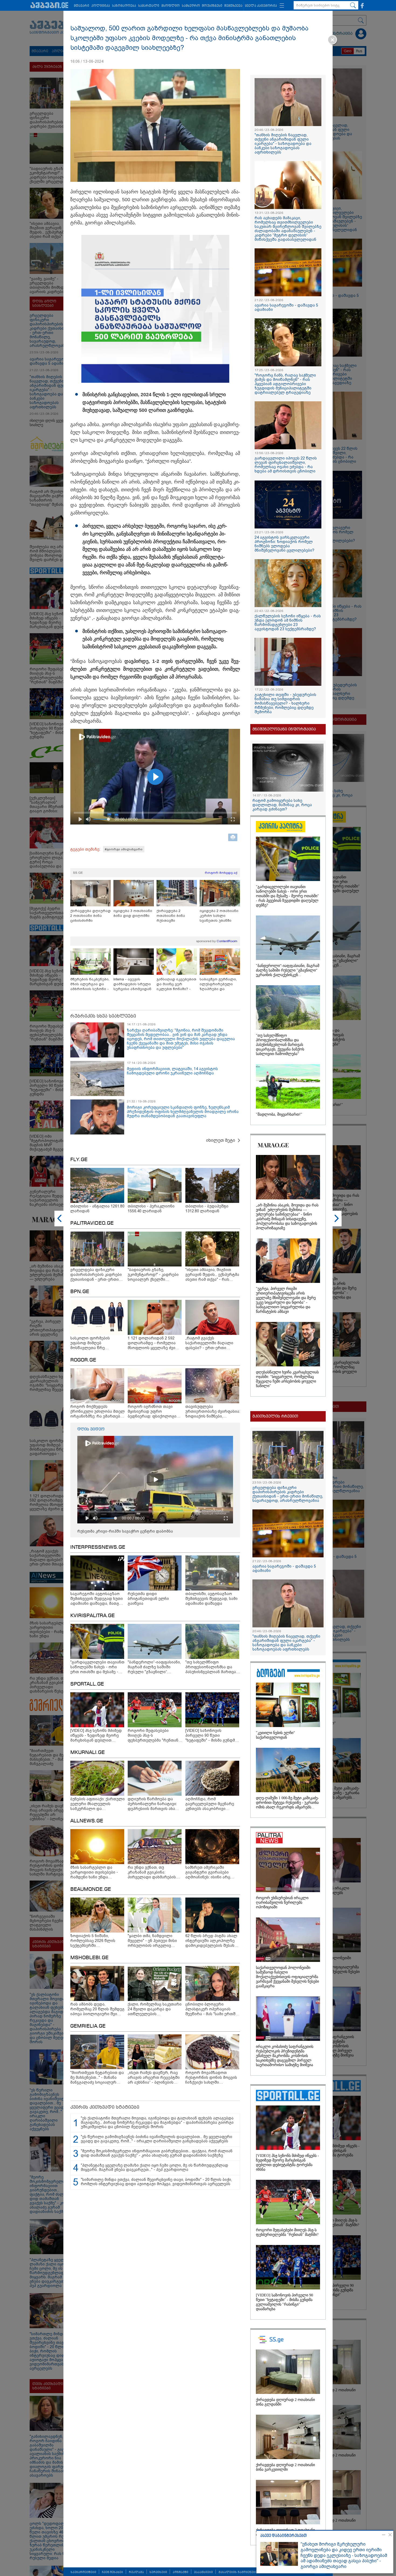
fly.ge (79, 1160)
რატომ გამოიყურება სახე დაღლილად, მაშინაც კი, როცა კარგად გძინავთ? (282, 805)
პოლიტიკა (101, 6)
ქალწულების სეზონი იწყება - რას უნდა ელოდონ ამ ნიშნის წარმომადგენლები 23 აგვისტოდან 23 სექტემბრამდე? (288, 622)
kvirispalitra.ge (93, 1616)
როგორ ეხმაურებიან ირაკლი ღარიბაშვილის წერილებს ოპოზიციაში (282, 1903)
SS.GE (78, 873)
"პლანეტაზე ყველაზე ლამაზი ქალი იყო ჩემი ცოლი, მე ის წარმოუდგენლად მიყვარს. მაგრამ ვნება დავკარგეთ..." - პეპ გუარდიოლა (154, 2167)
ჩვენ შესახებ (112, 2572)
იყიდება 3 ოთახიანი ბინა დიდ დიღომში (133, 913)
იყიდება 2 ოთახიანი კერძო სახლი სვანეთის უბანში (219, 916)
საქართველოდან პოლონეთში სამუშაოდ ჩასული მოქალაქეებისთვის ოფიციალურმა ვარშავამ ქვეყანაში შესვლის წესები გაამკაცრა (287, 1977)
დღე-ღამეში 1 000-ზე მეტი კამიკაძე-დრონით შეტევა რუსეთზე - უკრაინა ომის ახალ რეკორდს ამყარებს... (287, 1803)
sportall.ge (87, 1684)
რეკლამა (136, 2572)
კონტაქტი (180, 2572)
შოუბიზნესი (212, 6)
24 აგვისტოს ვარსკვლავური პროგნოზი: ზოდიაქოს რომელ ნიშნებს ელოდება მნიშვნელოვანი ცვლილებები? (284, 544)
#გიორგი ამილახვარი (124, 849)
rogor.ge (83, 1360)
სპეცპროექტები (83, 2572)
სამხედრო (191, 6)
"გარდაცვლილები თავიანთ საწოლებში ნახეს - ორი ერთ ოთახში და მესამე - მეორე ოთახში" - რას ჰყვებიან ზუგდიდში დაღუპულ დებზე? (287, 896)
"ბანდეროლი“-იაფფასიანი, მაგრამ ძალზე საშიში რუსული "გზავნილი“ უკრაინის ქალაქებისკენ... (288, 970)
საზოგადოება (124, 6)
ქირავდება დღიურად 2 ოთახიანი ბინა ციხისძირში (91, 916)
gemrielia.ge (88, 2026)
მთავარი (81, 6)
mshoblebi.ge (89, 1958)
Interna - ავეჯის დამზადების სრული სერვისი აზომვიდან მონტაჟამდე (132, 984)
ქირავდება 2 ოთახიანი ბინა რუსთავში (171, 916)
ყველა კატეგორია (261, 6)
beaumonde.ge (91, 1889)
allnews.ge (87, 1821)
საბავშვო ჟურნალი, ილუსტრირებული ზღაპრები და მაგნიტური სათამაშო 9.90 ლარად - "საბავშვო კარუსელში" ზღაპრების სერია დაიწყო (220, 984)
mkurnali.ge (88, 1753)
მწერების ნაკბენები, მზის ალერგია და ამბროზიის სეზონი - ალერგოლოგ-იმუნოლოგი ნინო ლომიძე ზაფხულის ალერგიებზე (90, 984)
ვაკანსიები (203, 2572)
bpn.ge (80, 1292)
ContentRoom (227, 941)
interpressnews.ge (98, 1547)
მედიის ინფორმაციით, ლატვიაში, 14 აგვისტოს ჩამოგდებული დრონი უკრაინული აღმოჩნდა (172, 1071)
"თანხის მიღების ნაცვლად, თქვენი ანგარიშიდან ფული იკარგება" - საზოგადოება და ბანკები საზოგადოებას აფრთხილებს (283, 144)
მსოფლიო (171, 6)
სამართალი (149, 6)
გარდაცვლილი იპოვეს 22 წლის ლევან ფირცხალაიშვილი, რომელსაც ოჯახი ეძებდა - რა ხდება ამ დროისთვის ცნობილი (286, 465)
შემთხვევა (233, 6)
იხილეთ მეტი (221, 1140)
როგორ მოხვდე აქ (221, 873)
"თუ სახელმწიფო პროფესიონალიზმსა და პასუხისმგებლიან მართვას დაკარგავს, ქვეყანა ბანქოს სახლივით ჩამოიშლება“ (280, 1045)
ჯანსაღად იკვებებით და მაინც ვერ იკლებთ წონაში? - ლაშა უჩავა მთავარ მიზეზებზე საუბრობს (176, 984)
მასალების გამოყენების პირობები (247, 2572)
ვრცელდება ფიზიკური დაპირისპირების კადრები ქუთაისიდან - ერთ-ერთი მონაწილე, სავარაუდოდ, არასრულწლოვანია (288, 1494)
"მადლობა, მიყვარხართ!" (279, 1114)
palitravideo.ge (92, 1223)
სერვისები (158, 2572)
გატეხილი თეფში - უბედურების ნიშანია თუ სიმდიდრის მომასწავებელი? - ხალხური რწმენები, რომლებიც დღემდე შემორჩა (285, 703)
